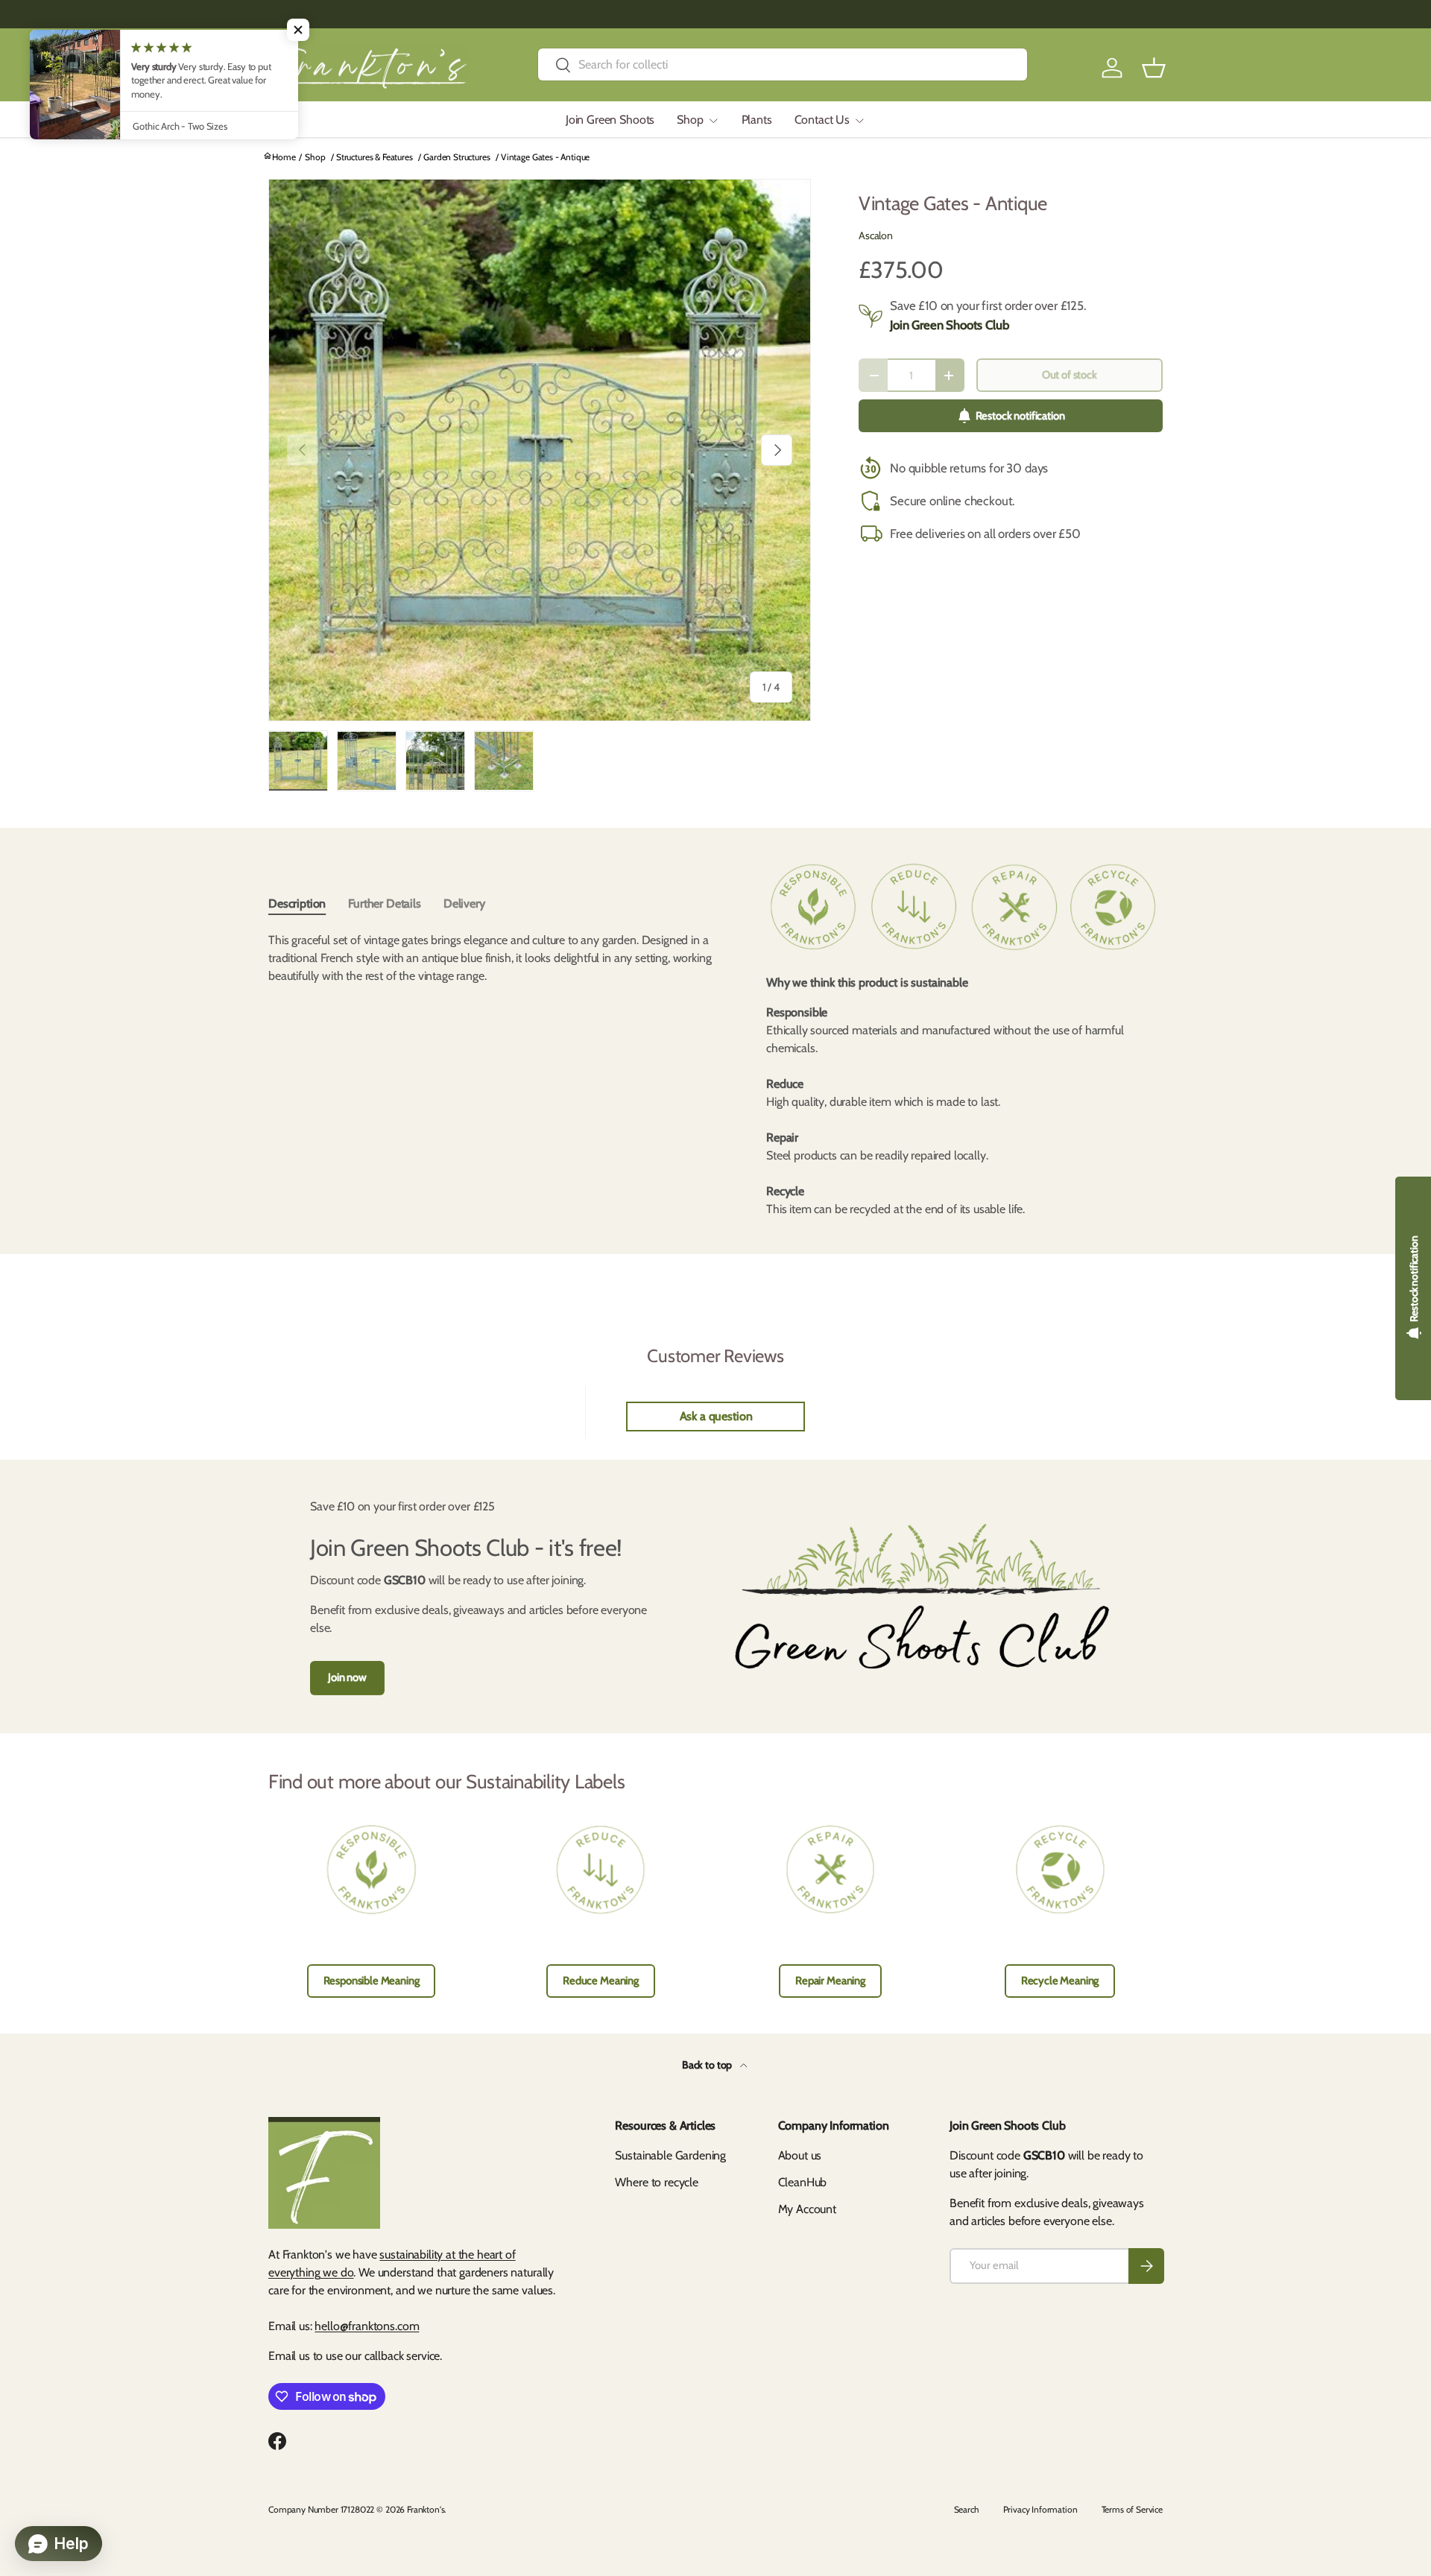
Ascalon (876, 235)
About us (800, 2155)
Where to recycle (656, 2182)
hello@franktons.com (367, 2326)
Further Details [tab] (385, 904)
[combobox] (783, 64)
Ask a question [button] (716, 1416)
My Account (807, 2209)
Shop (690, 120)
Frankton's (426, 2509)
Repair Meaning (830, 1981)
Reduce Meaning (601, 1981)
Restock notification (1020, 416)
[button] (1154, 68)
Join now (347, 1677)
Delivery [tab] (464, 904)
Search (967, 2509)
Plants (757, 120)
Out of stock (1070, 375)
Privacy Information (1040, 2509)
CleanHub (803, 2182)
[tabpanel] (493, 1000)
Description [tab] (297, 904)
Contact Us (822, 120)
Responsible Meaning (372, 1981)
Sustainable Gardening (670, 2155)
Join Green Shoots (610, 120)
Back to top (708, 2065)
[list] (540, 450)
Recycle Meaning (1060, 1981)
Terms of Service (1132, 2509)
